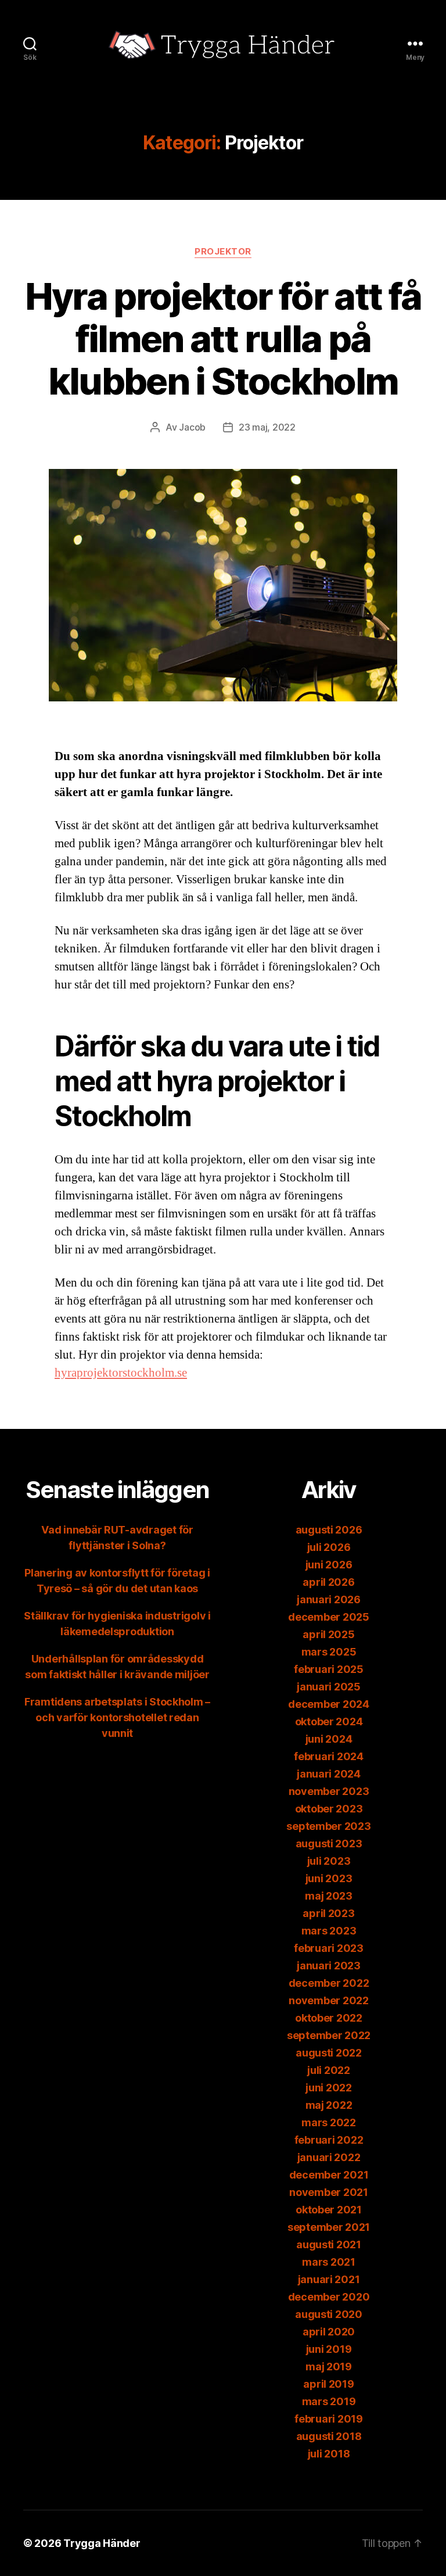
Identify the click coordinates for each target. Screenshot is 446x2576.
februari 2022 (329, 2140)
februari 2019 (329, 2419)
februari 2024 (329, 1756)
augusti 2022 (329, 2053)
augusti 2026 (329, 1530)
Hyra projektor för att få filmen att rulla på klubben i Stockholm (223, 338)
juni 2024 (329, 1739)
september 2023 (328, 1826)
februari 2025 (329, 1669)
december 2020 (329, 2297)
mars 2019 (329, 2401)
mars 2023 (329, 1931)
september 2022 (329, 2035)
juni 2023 (329, 1878)
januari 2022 (329, 2157)
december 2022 (329, 1983)
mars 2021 (329, 2262)
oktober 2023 (329, 1809)
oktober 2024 (329, 1721)
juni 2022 (329, 2088)
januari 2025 (329, 1687)
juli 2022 (329, 2070)
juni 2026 (329, 1565)
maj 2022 (329, 2105)
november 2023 (329, 1791)
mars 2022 (329, 2122)
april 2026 (328, 1582)
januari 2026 (329, 1599)
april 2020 (329, 2332)
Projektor (223, 252)
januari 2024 (329, 1774)
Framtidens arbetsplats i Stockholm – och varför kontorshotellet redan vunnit (117, 1717)
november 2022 (329, 2000)
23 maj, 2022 (267, 427)
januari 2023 (329, 1966)
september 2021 (329, 2227)
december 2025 (329, 1617)
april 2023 (328, 1913)
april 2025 (328, 1634)
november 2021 (329, 2192)
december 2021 (329, 2175)
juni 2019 (329, 2349)
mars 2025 (329, 1652)
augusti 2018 (329, 2436)
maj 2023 (329, 1896)
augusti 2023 (329, 1844)
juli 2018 (329, 2454)
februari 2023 (329, 1948)
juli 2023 (329, 1861)
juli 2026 (329, 1547)
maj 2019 (329, 2367)
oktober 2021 (329, 2210)
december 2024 (329, 1704)
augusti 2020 (329, 2314)
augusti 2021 (329, 2244)
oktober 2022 (329, 2018)
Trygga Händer (102, 2543)
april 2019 (328, 2384)
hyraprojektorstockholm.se (121, 1373)
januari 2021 (329, 2279)
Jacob (192, 427)
